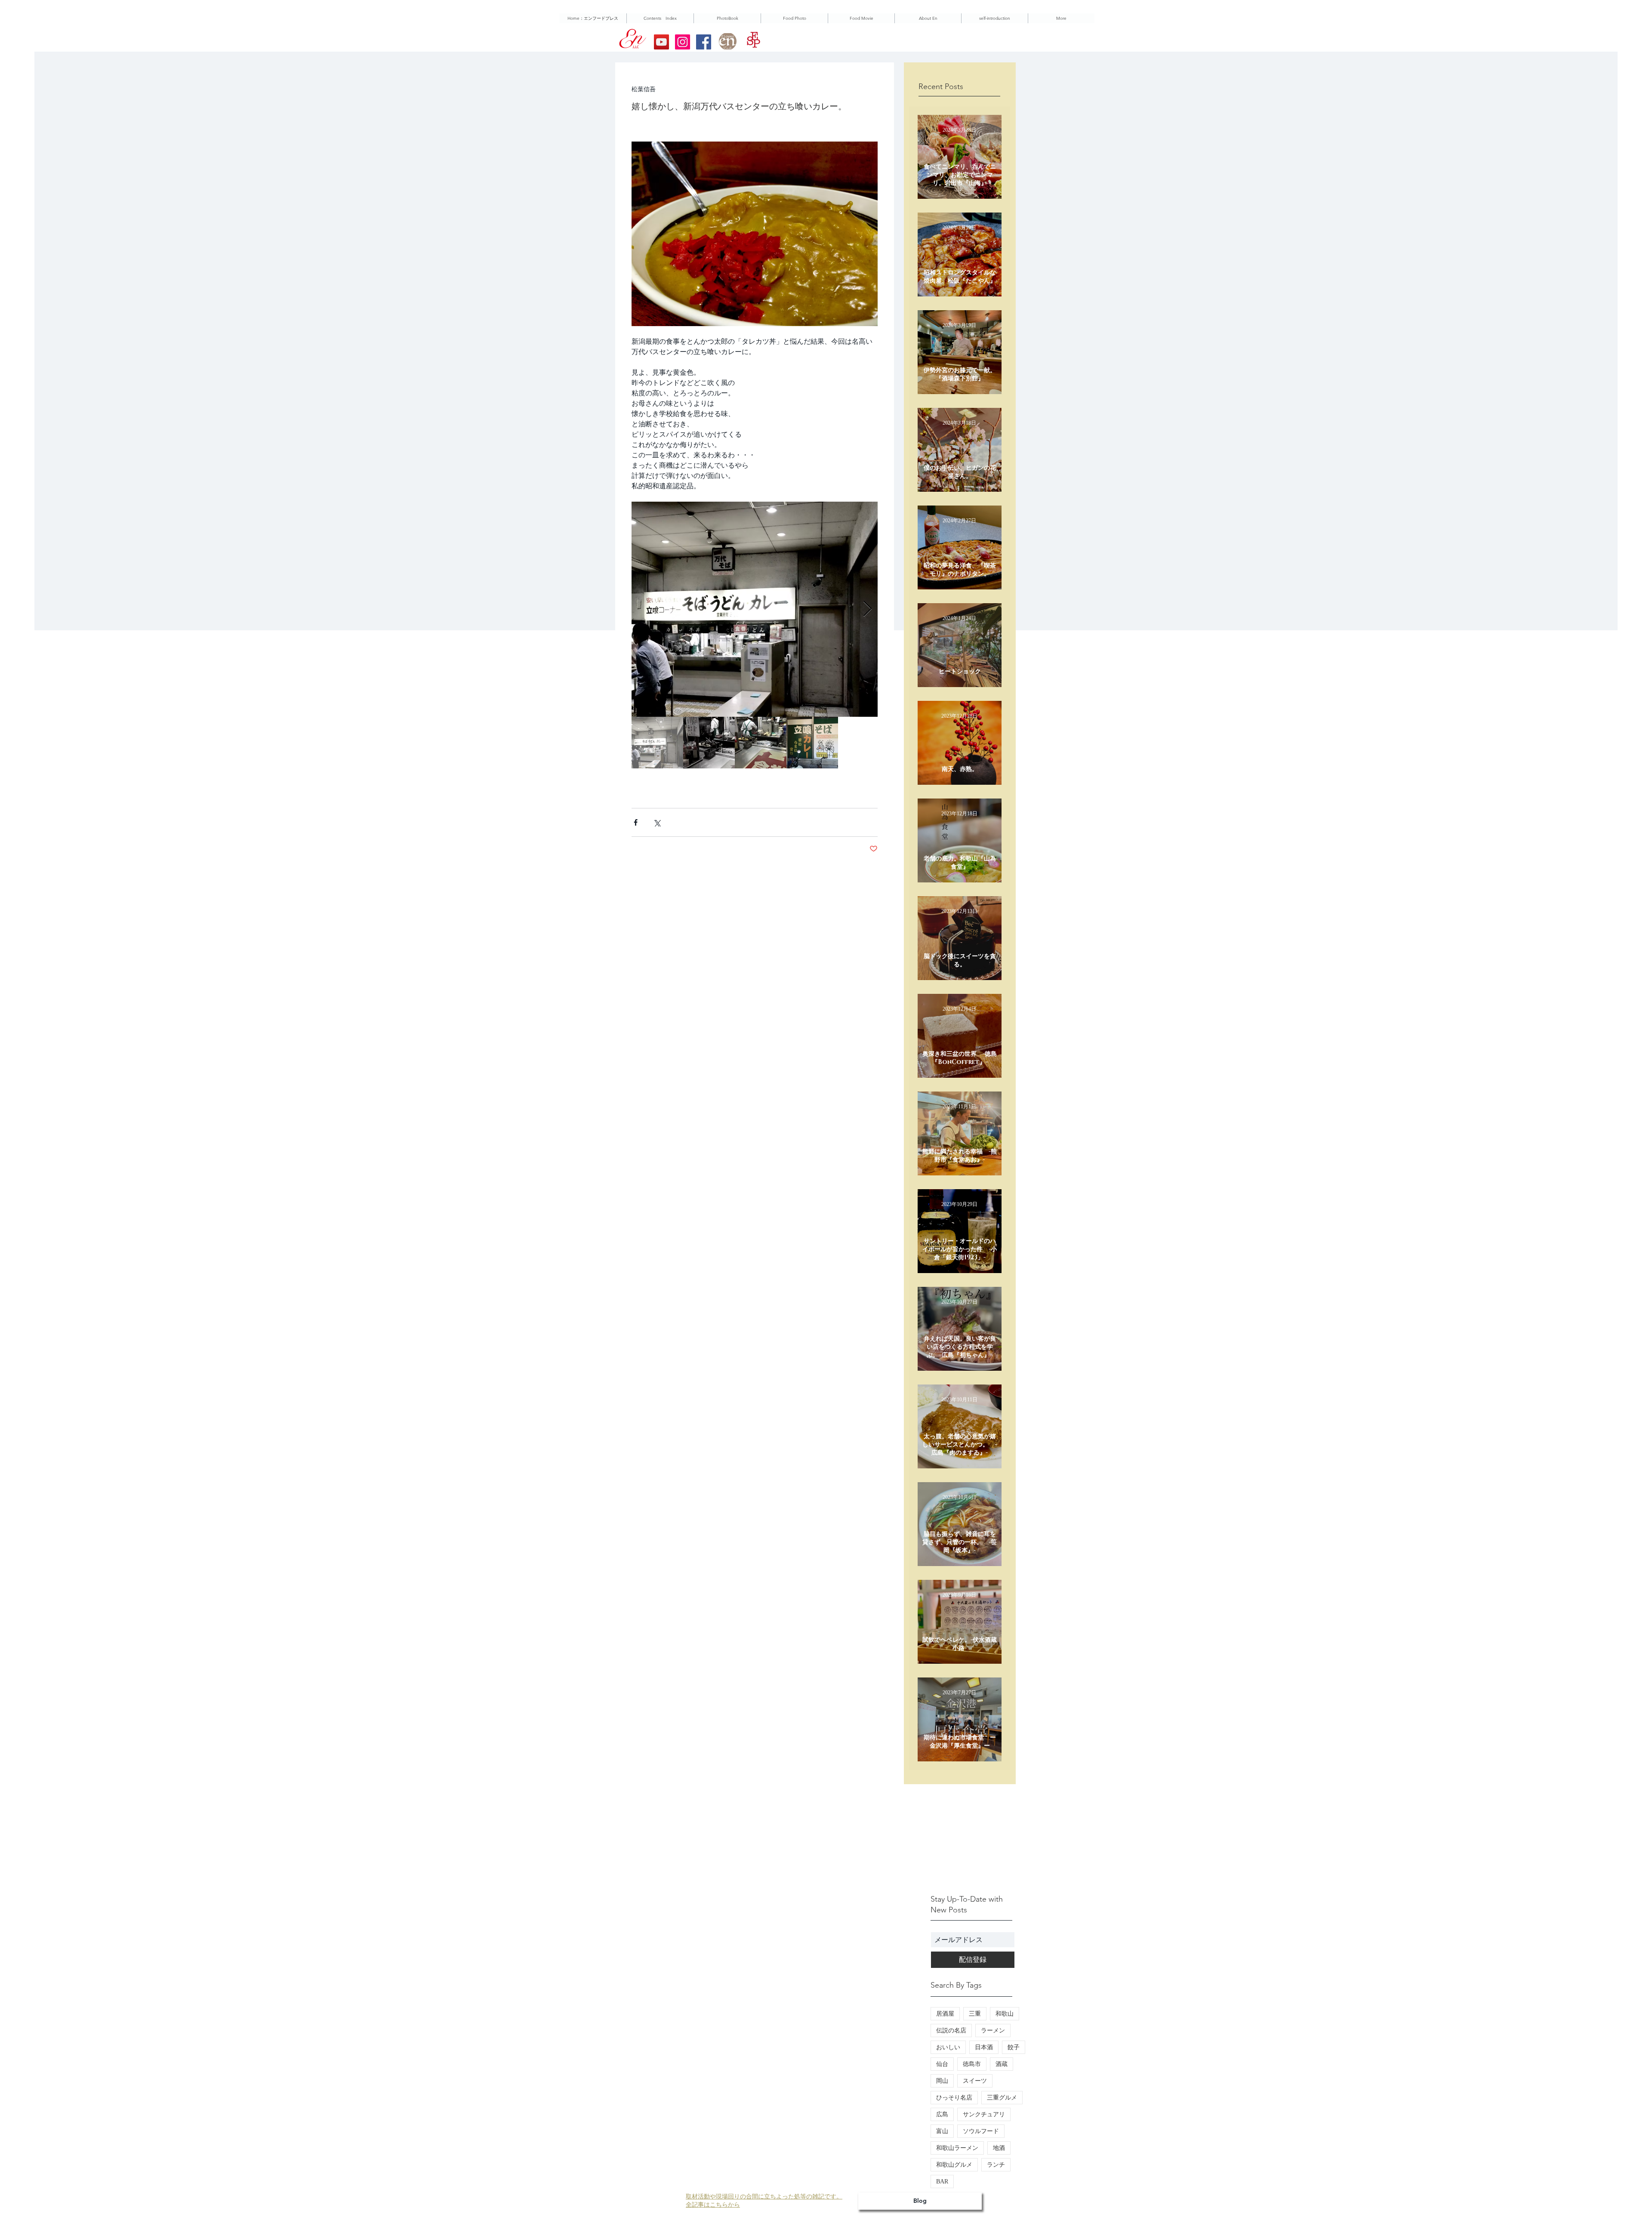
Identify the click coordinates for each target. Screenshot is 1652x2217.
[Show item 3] (761, 743)
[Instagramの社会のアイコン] (683, 42)
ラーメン (993, 2030)
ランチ (996, 2165)
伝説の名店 (951, 2030)
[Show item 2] (709, 743)
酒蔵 (1002, 2064)
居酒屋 (945, 2014)
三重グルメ (1002, 2098)
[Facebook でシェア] (636, 822)
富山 (942, 2131)
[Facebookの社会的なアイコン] (704, 42)
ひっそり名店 (954, 2098)
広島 (942, 2114)
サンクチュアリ (984, 2114)
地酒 (999, 2148)
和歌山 (1005, 2014)
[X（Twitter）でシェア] (657, 822)
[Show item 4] (812, 743)
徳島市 (972, 2064)
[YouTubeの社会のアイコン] (661, 42)
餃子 (1014, 2047)
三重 (975, 2014)
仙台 (942, 2064)
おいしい (948, 2047)
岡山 (942, 2081)
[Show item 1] (657, 743)
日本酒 (984, 2047)
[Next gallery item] (868, 609)
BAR (942, 2182)
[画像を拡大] (755, 609)
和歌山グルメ (954, 2165)
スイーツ (975, 2081)
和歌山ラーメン (957, 2148)
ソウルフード (981, 2131)
